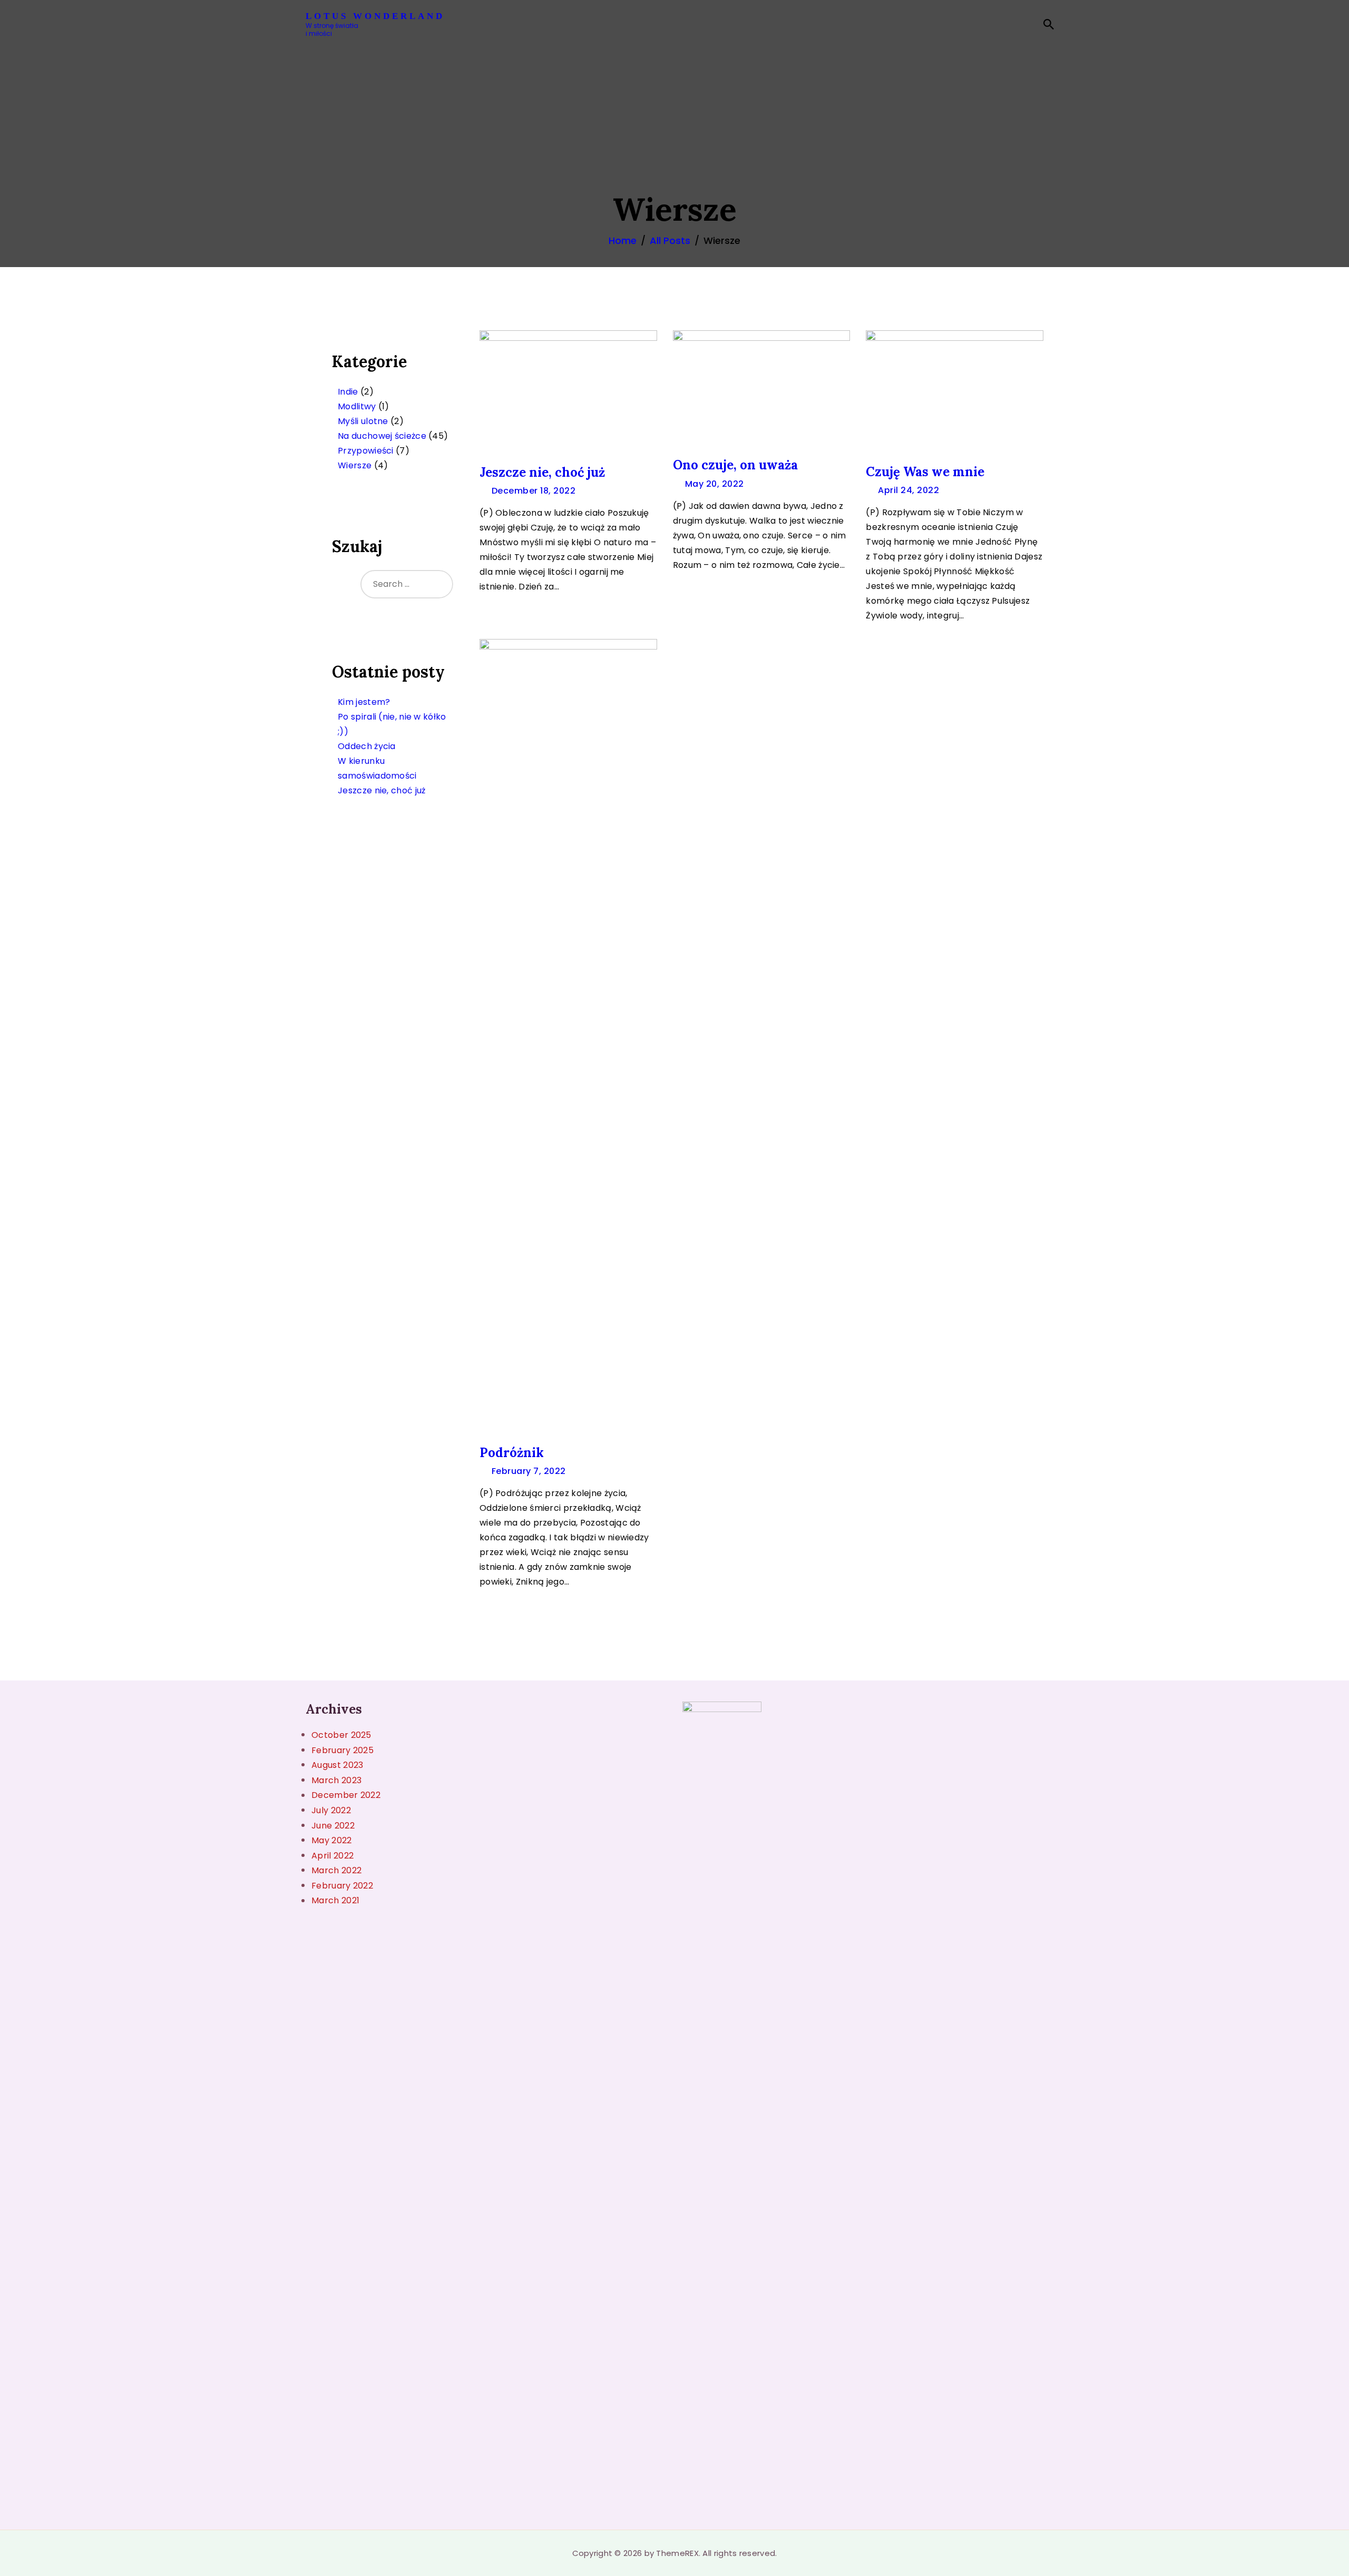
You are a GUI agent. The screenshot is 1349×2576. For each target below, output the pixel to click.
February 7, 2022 (529, 1471)
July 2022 (331, 1810)
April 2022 (333, 1856)
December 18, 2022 (534, 491)
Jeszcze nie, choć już (542, 472)
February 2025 (343, 1750)
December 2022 (346, 1795)
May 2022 (331, 1840)
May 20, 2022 (715, 484)
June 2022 (333, 1826)
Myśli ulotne (363, 421)
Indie (348, 392)
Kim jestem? (364, 702)
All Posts (670, 240)
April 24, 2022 (908, 490)
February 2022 (342, 1886)
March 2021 (335, 1900)
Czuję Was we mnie (925, 472)
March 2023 (336, 1780)
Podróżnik (512, 1453)
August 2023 (337, 1765)
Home (623, 240)
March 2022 (336, 1870)
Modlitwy (357, 406)
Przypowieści (366, 451)
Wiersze (355, 465)
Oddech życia (367, 746)
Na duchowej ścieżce (382, 436)
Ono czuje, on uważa (735, 465)
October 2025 (341, 1735)
